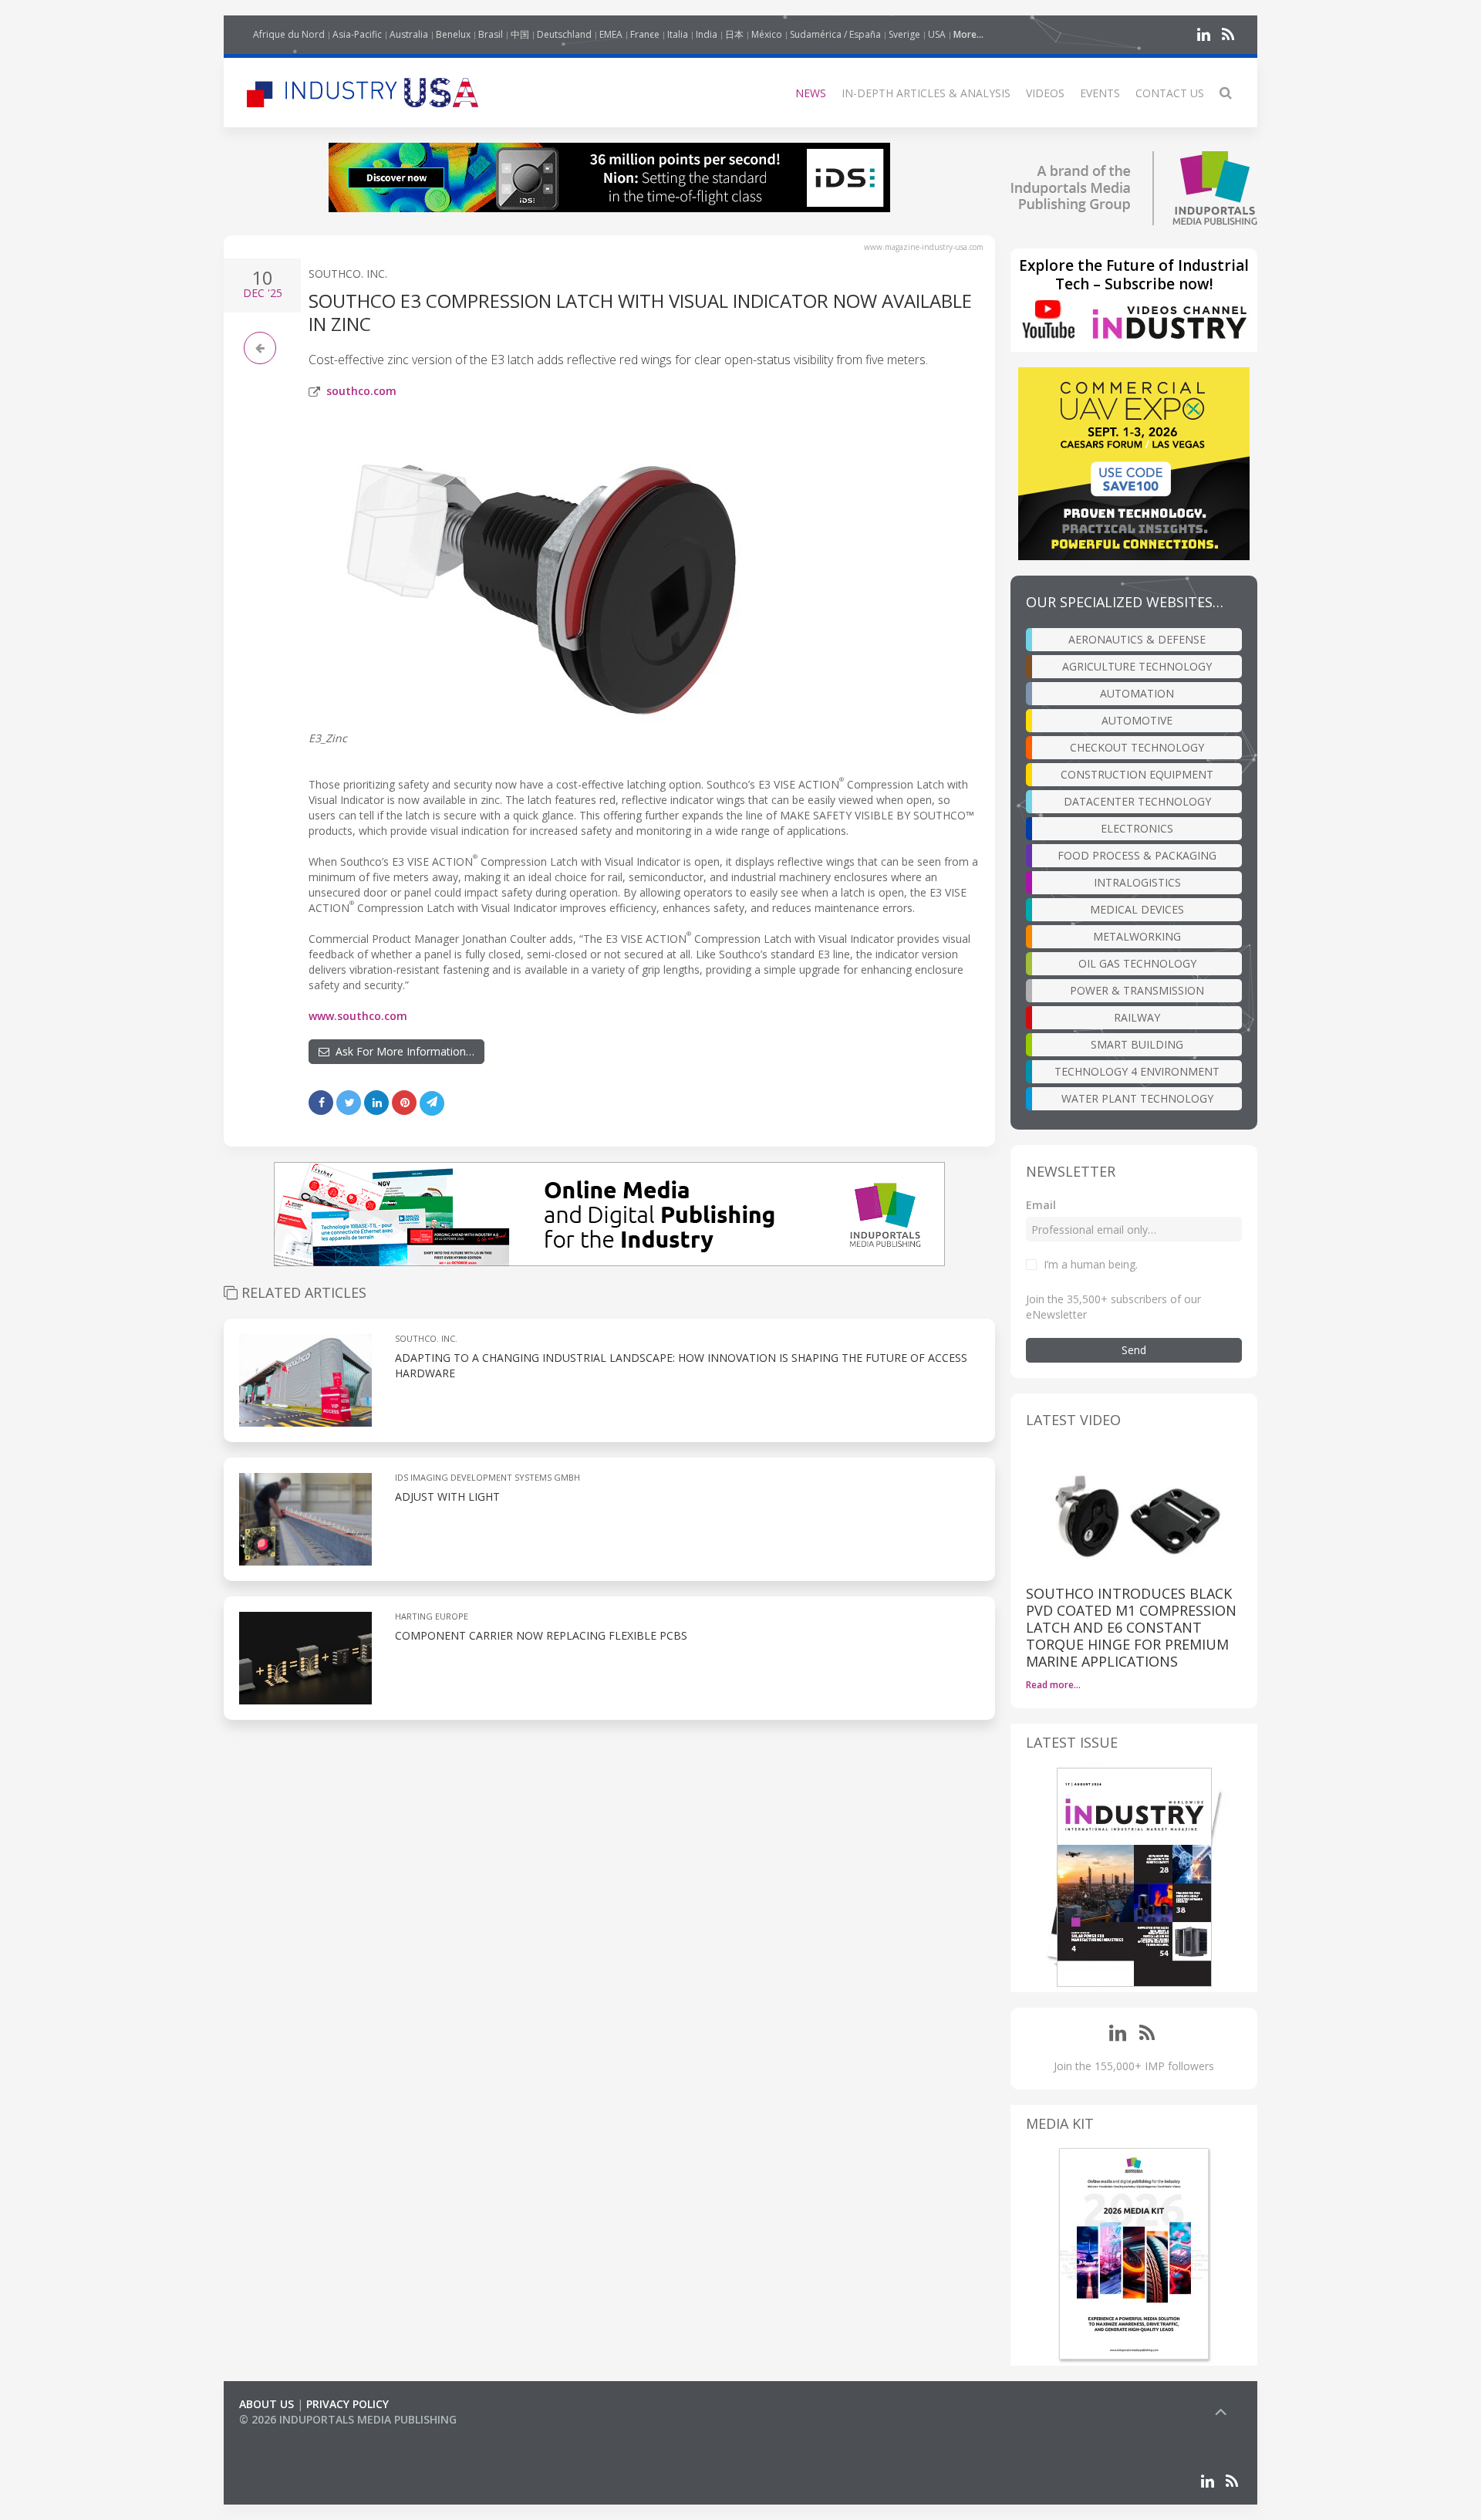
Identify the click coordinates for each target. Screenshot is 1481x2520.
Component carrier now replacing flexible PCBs (541, 1635)
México (767, 34)
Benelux (453, 34)
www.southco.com (358, 1016)
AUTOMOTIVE (1137, 720)
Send (1134, 1350)
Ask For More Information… (402, 1051)
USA (937, 34)
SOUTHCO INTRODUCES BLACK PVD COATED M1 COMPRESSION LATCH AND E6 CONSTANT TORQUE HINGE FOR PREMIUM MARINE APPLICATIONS (1131, 1627)
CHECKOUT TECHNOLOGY (1137, 747)
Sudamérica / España (835, 34)
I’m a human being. (1091, 1264)
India (707, 34)
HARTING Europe (432, 1616)
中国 (520, 34)
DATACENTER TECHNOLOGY (1137, 801)
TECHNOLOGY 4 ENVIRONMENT (1137, 1071)
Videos (1045, 93)
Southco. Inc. (348, 274)
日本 (734, 34)
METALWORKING (1137, 936)
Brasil (491, 34)
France (645, 34)
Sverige (904, 34)
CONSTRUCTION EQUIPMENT (1137, 774)
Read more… (1053, 1685)
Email (1041, 1205)
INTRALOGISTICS (1137, 882)
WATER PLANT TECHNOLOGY (1137, 1098)
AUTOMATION (1137, 693)
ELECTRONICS (1137, 828)
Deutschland (564, 34)
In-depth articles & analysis (926, 93)
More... (968, 34)
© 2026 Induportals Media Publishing (348, 2419)
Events (1100, 93)
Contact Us (1170, 93)
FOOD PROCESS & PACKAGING (1137, 855)
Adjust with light (447, 1496)
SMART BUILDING (1137, 1044)
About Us (267, 2404)
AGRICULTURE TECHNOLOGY (1137, 666)
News (811, 93)
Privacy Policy (347, 2404)
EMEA (611, 34)
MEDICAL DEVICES (1137, 909)
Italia (678, 34)
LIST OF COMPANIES (292, 2435)
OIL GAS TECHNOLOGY (1137, 963)
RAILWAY (1137, 1017)
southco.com (361, 391)
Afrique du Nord (289, 34)
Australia (409, 34)
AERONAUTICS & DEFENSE (1137, 639)
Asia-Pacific (357, 34)
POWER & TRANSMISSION (1137, 990)
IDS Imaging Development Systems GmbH (487, 1477)
